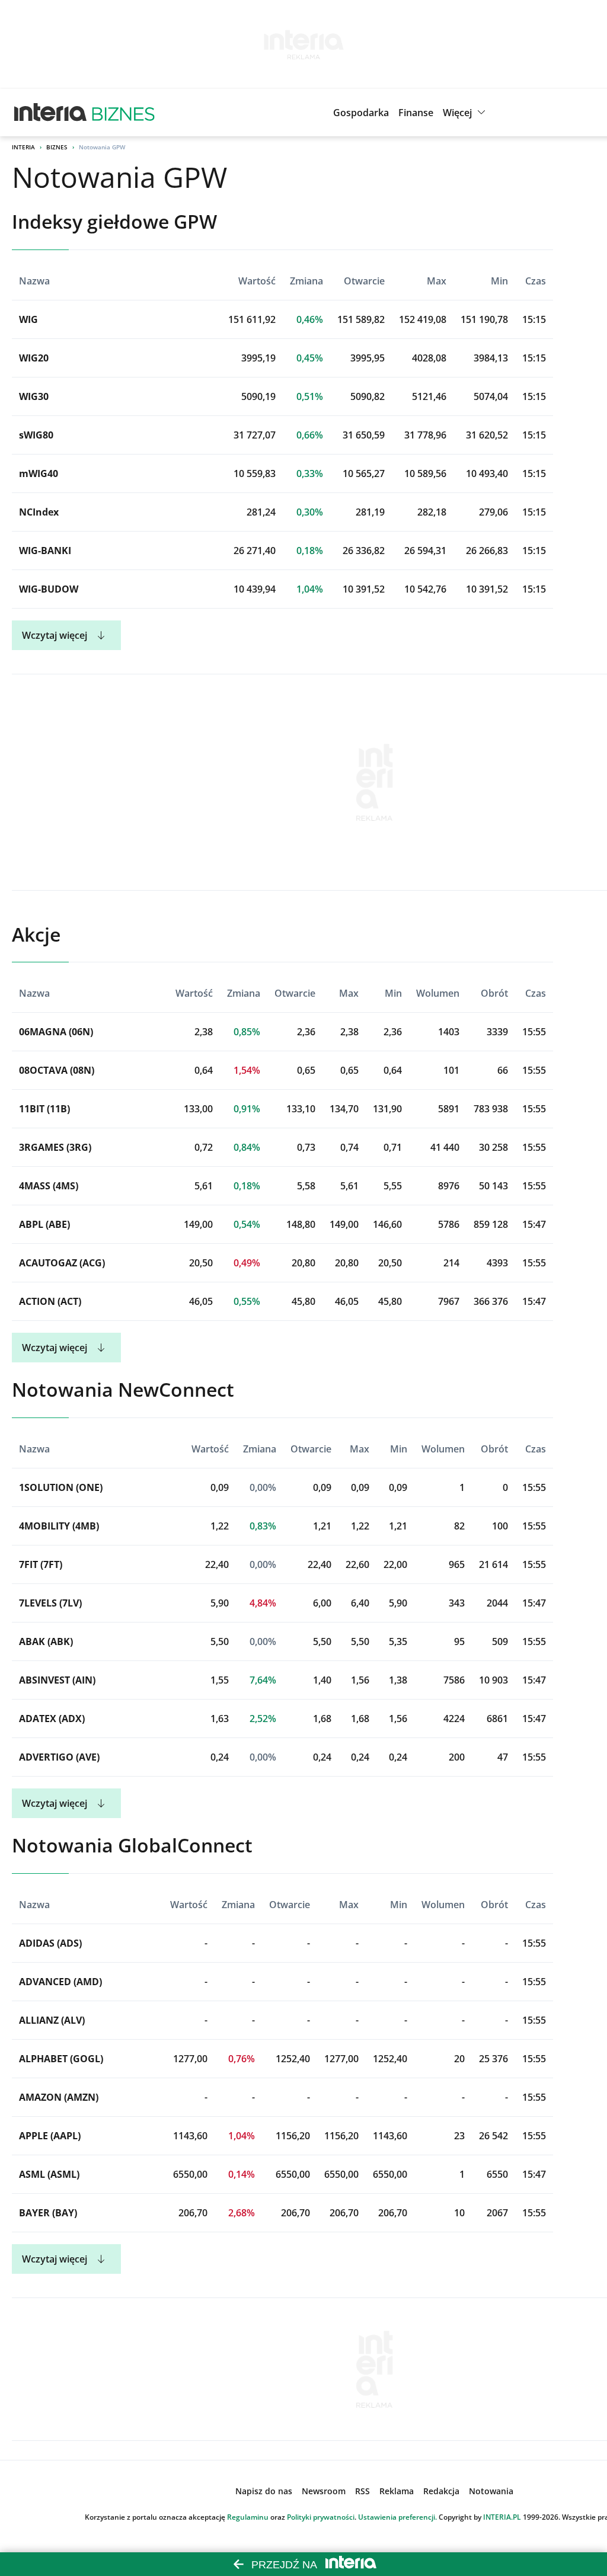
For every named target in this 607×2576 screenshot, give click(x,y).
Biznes (57, 147)
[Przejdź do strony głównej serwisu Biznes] (123, 113)
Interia (23, 147)
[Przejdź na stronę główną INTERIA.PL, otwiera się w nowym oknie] (51, 113)
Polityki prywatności (321, 2517)
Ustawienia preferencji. (397, 2517)
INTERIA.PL (502, 2517)
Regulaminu (248, 2517)
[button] (466, 113)
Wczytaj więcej (55, 635)
